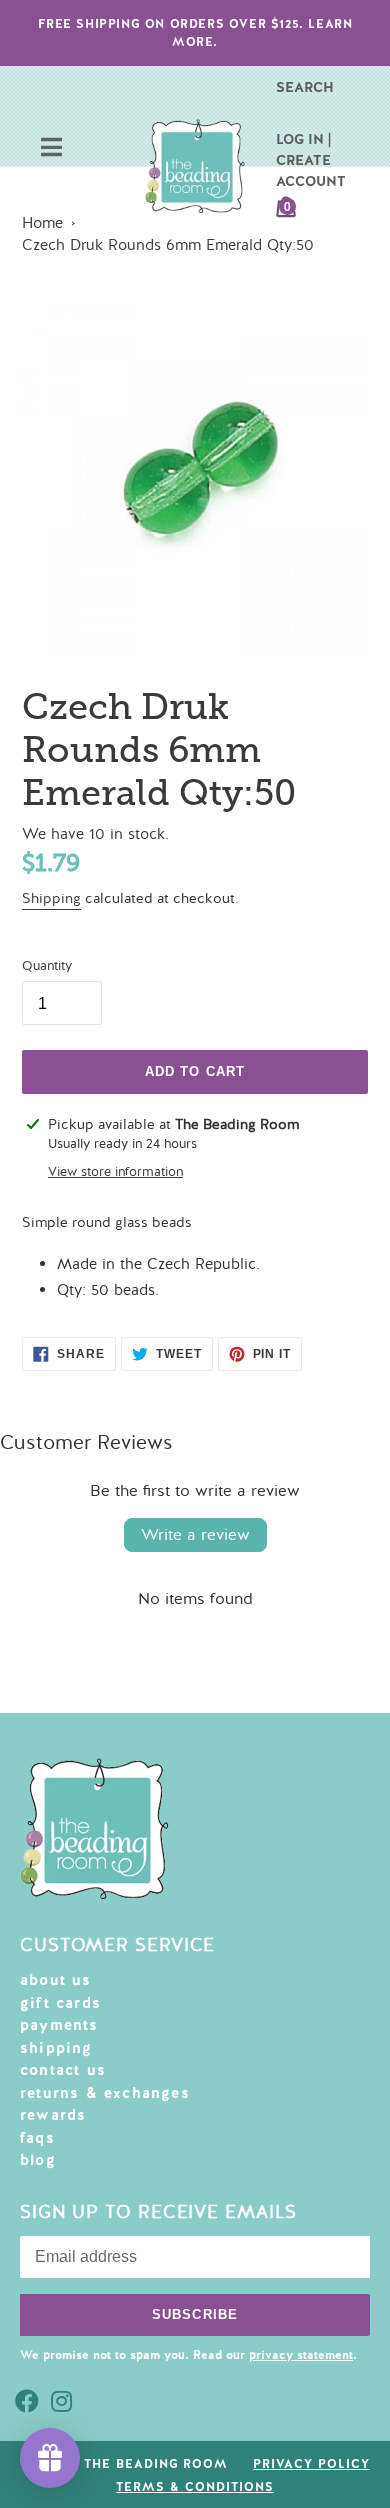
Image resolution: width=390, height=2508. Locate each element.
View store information (115, 1172)
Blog (38, 2160)
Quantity (47, 966)
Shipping (51, 898)
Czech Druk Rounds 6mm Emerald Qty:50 (168, 245)
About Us (56, 1980)
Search (305, 87)
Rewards (53, 2115)
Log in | (303, 139)
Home (42, 223)
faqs (37, 2138)
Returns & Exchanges (105, 2093)
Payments (59, 2025)
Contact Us (63, 2070)
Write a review (195, 1535)
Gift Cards (60, 2003)
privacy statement (301, 2355)
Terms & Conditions (194, 2487)
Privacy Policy (311, 2464)
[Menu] (51, 149)
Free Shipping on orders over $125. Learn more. (195, 33)
